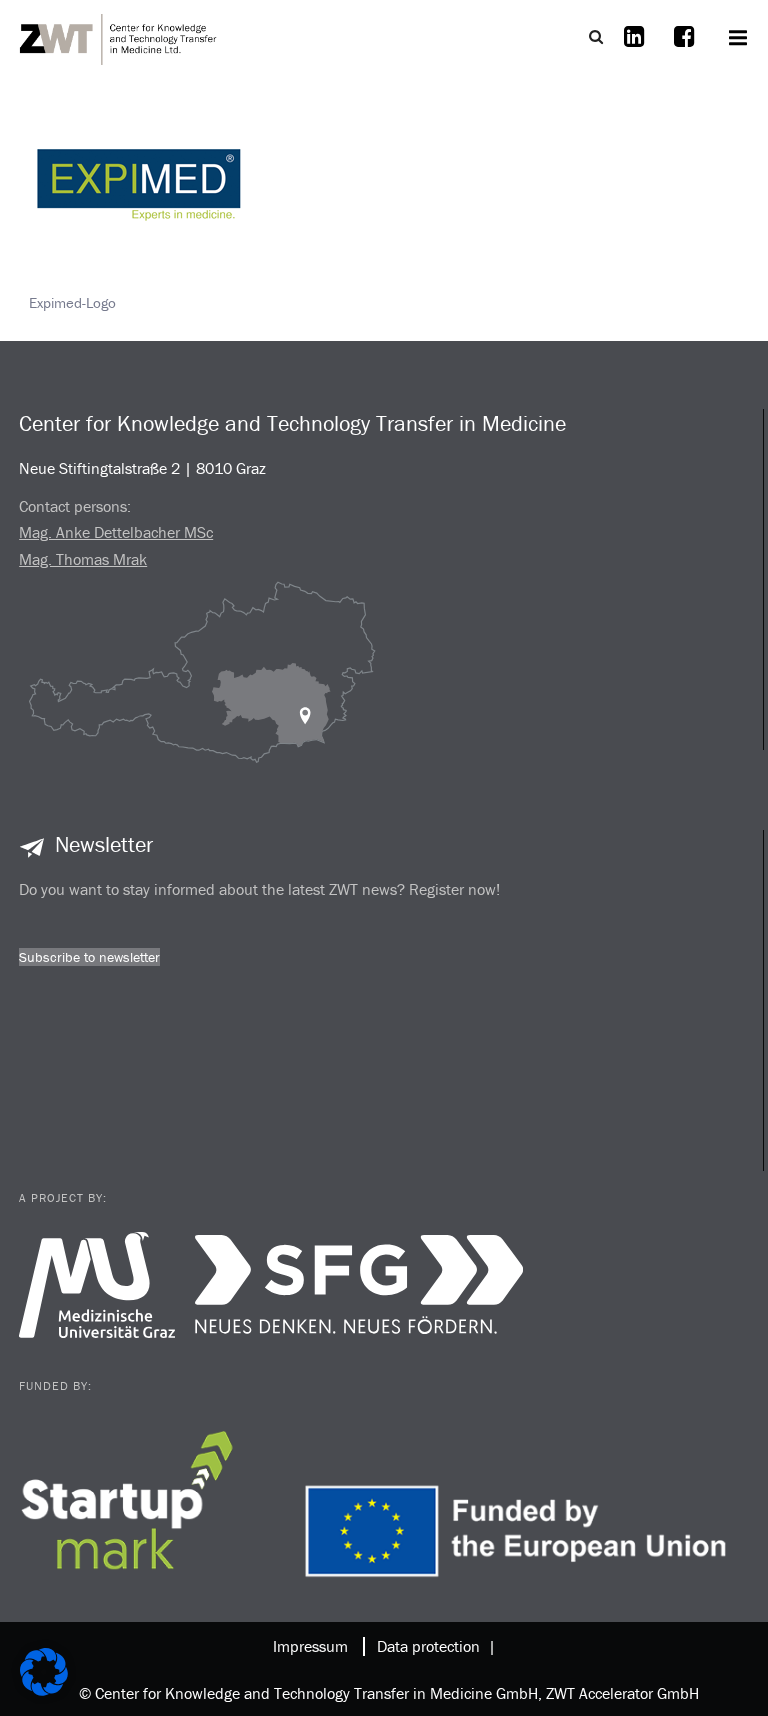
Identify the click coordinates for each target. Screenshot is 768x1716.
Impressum (310, 1646)
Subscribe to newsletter (89, 957)
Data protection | (432, 1646)
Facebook (684, 49)
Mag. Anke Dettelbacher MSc (116, 532)
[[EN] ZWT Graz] (119, 37)
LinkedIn (634, 49)
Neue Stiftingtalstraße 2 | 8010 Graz (142, 468)
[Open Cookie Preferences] (44, 1690)
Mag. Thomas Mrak (83, 559)
